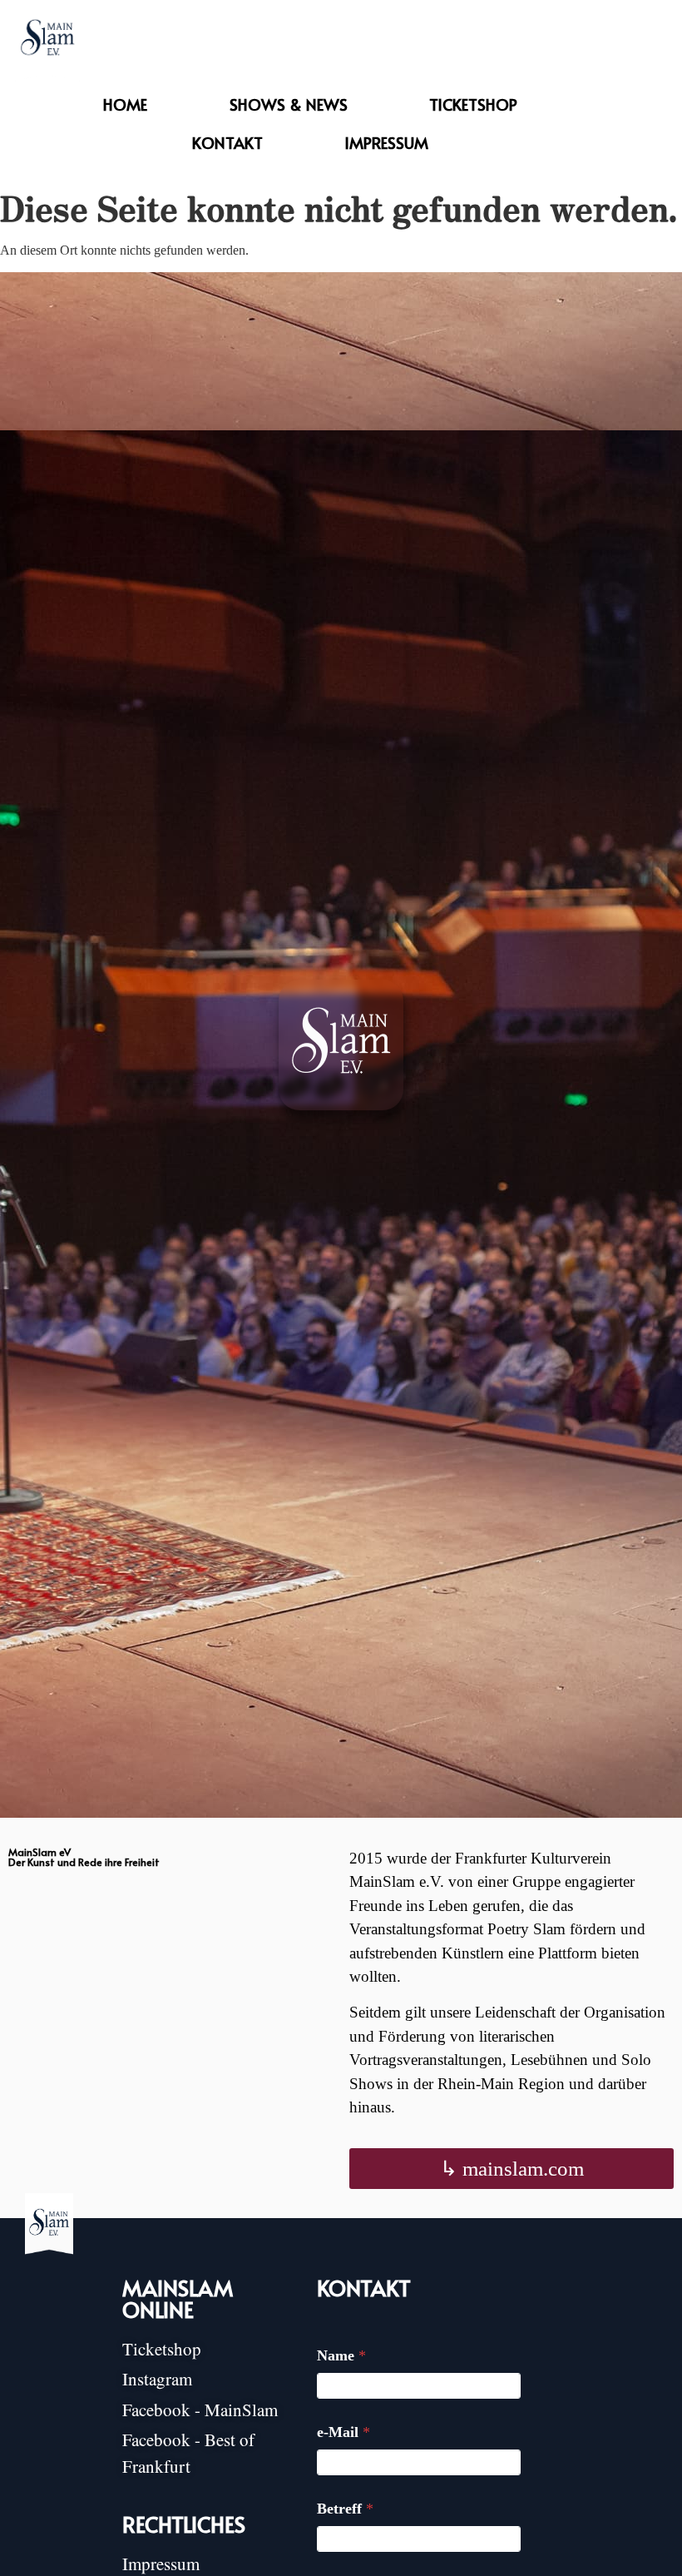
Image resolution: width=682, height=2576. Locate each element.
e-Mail (343, 2432)
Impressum (386, 142)
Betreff (345, 2509)
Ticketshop (473, 104)
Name (341, 2355)
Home (125, 104)
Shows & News (289, 104)
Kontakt (227, 142)
